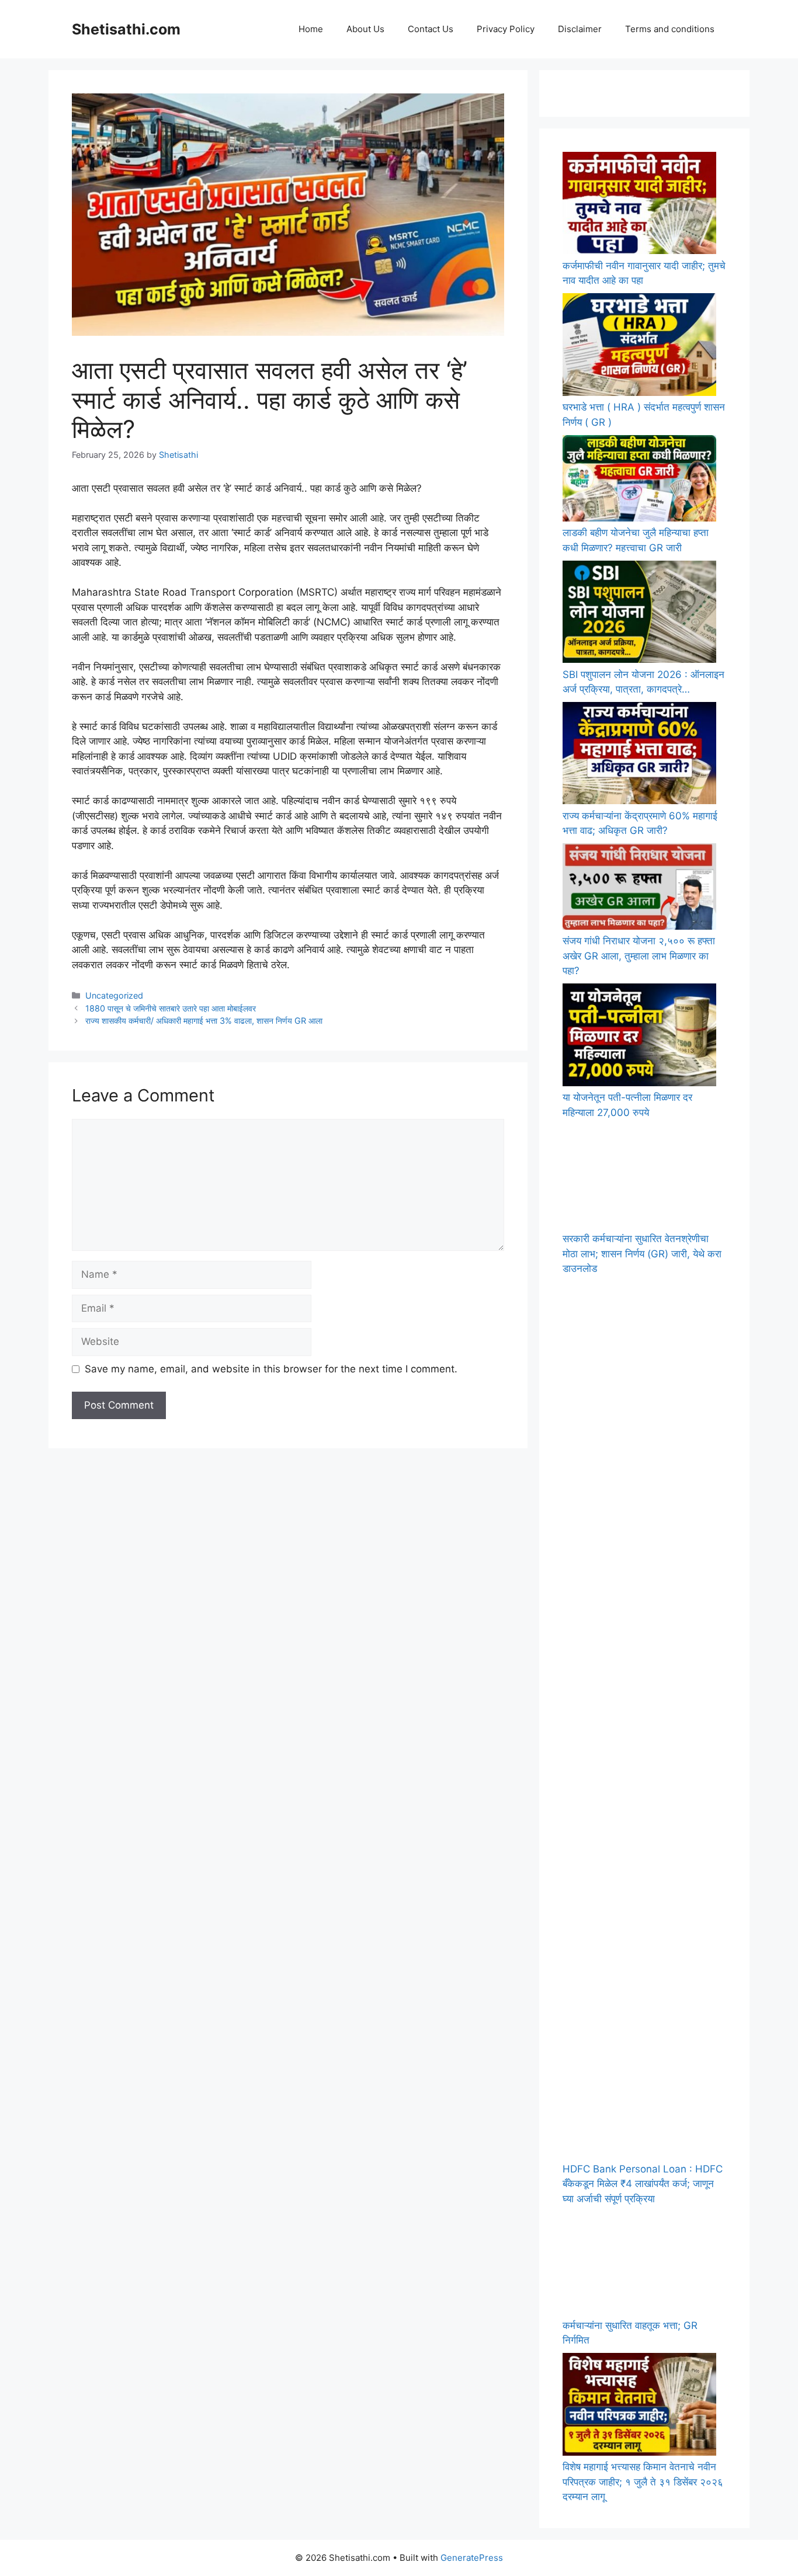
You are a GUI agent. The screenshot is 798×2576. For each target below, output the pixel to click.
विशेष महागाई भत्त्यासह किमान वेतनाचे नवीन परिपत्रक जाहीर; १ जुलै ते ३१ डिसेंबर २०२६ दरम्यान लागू (643, 2482)
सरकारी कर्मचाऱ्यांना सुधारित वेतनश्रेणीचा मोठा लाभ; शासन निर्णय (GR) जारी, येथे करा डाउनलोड (642, 1254)
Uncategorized (114, 995)
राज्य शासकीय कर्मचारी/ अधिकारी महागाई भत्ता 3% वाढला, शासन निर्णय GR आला (204, 1021)
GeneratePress (472, 2558)
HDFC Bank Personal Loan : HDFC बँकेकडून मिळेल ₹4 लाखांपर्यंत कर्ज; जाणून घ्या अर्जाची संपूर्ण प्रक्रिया (643, 2184)
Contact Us (431, 29)
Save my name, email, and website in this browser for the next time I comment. (271, 1369)
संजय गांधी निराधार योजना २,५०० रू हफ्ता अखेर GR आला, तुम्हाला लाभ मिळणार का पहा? (639, 956)
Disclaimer (580, 29)
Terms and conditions (670, 29)
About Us (365, 29)
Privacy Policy (506, 29)
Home (311, 29)
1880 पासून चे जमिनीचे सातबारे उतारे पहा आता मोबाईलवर (171, 1008)
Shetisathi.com (126, 29)
